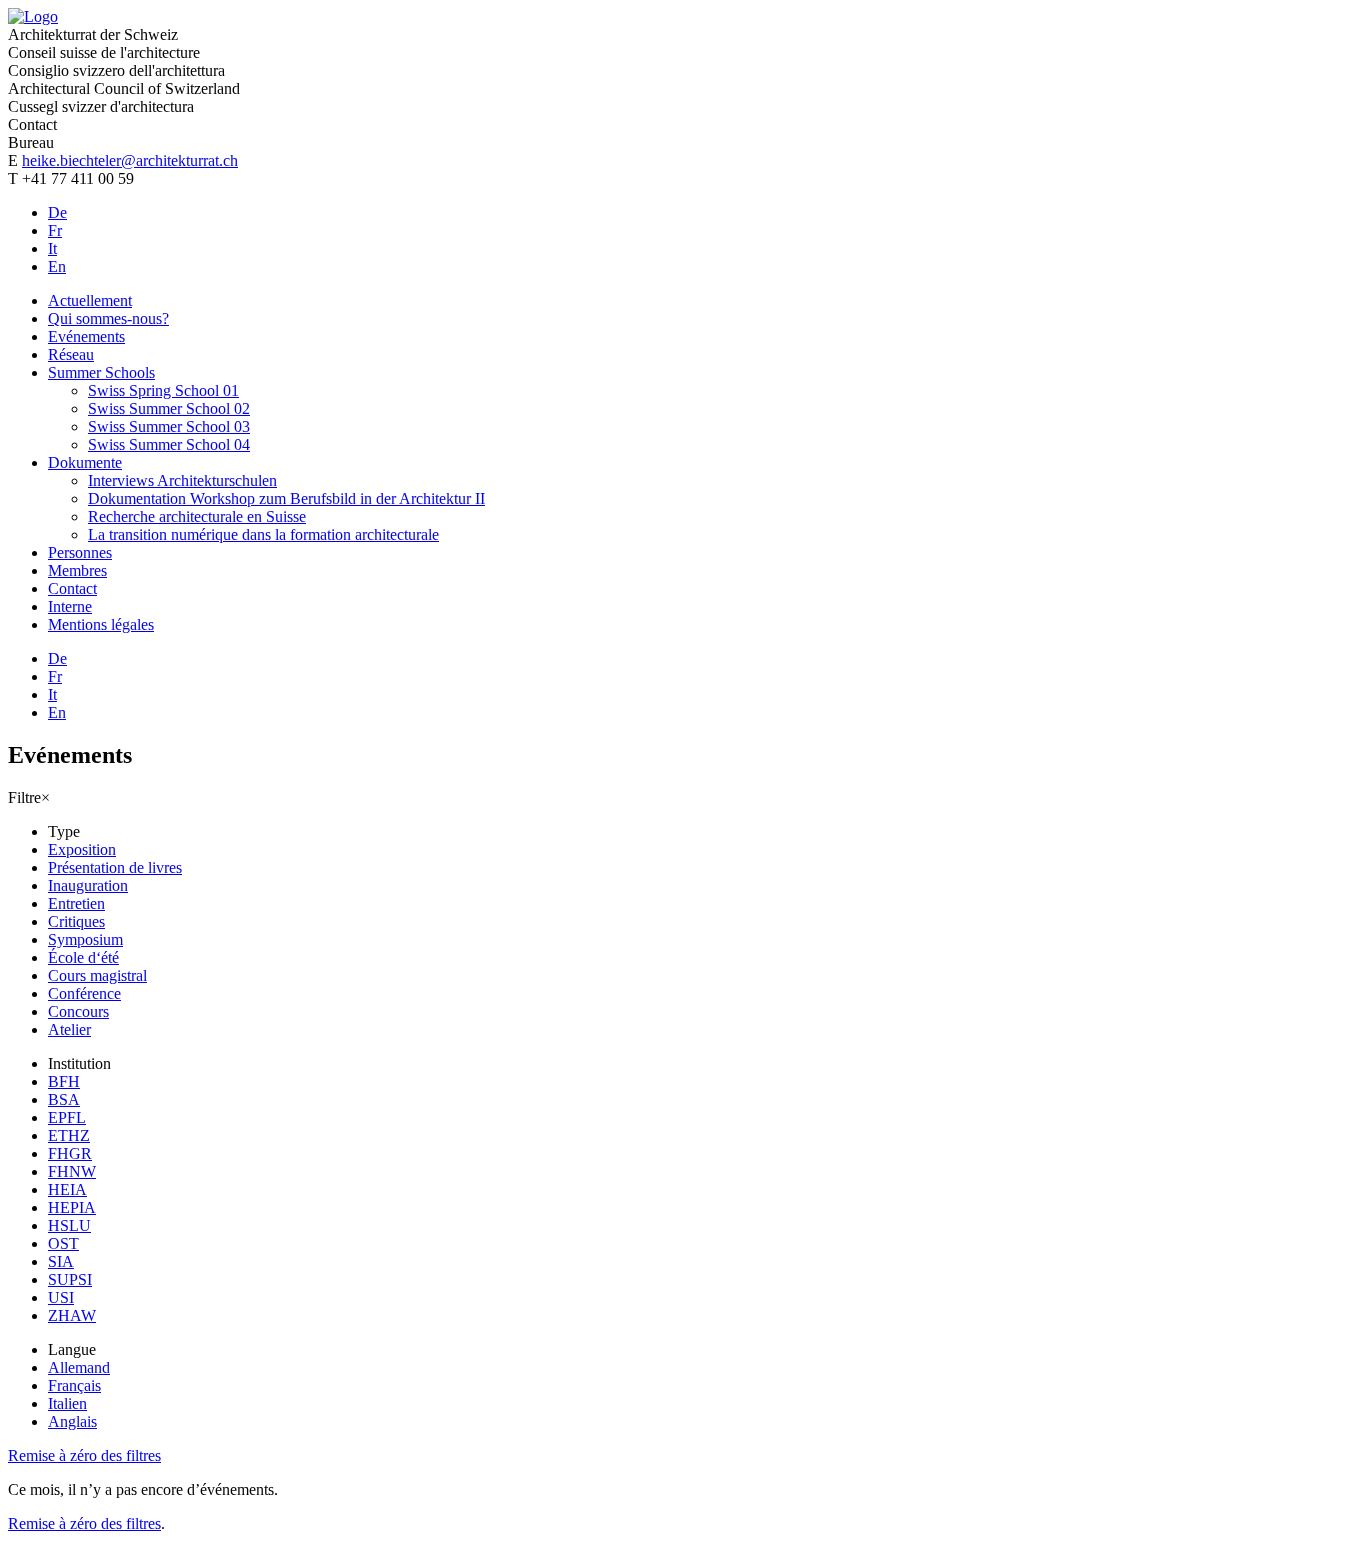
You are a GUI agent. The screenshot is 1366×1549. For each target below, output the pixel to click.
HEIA (67, 1189)
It (52, 248)
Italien (67, 1403)
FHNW (72, 1171)
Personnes (80, 552)
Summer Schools (101, 372)
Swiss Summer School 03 (169, 426)
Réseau (71, 354)
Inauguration (88, 885)
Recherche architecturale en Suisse (197, 516)
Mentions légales (101, 624)
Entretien (76, 903)
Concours (78, 1011)
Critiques (76, 921)
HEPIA (72, 1207)
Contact (72, 588)
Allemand (79, 1367)
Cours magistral (97, 975)
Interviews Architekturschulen (182, 480)
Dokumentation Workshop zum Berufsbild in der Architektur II (286, 498)
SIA (61, 1261)
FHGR (70, 1153)
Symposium (85, 939)
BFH (64, 1081)
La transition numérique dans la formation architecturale (263, 534)
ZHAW (72, 1315)
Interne (70, 606)
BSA (64, 1099)
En (57, 266)
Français (74, 1385)
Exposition (82, 849)
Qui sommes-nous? (108, 318)
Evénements (86, 336)
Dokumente (85, 462)
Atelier (69, 1029)
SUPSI (70, 1279)
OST (63, 1243)
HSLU (69, 1225)
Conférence (84, 993)
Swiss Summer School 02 (169, 408)
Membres (77, 570)
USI (61, 1297)
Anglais (72, 1421)
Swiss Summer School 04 (169, 444)
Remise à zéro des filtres (84, 1455)
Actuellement (90, 300)
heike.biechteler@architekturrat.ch (130, 160)
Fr (55, 230)
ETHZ (69, 1135)
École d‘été (83, 957)
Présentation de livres (115, 867)
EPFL (67, 1117)
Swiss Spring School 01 (163, 390)
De (57, 212)
